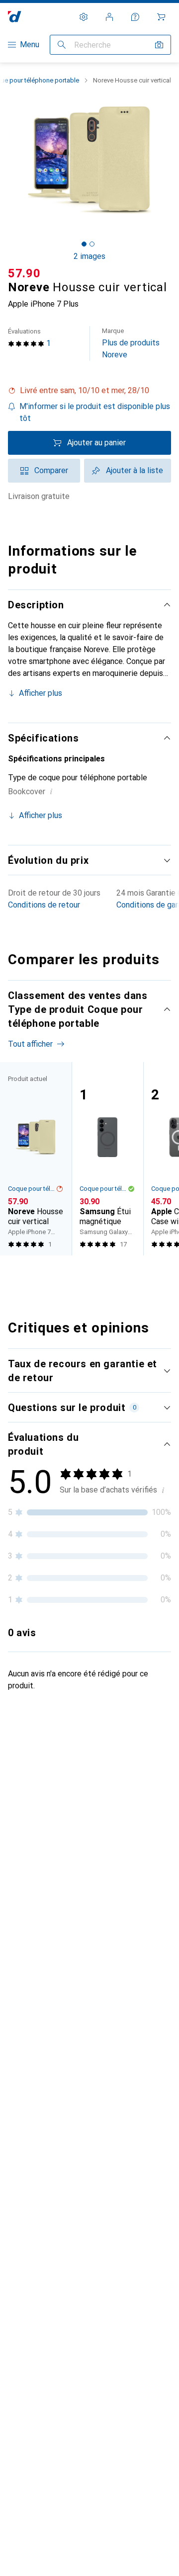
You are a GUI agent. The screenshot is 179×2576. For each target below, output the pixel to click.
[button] (89, 391)
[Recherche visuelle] (159, 45)
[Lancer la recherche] (62, 45)
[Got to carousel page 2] (92, 244)
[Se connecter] (109, 17)
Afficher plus (41, 693)
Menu (30, 44)
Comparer (51, 470)
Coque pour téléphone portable (32, 1189)
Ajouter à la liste (134, 470)
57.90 (24, 273)
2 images (89, 256)
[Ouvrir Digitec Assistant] (135, 17)
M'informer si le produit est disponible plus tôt (95, 412)
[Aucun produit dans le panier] (161, 17)
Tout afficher (30, 1044)
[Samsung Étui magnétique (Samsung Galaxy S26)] (107, 1159)
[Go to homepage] (15, 17)
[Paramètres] (84, 17)
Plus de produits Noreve (131, 343)
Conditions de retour (44, 905)
